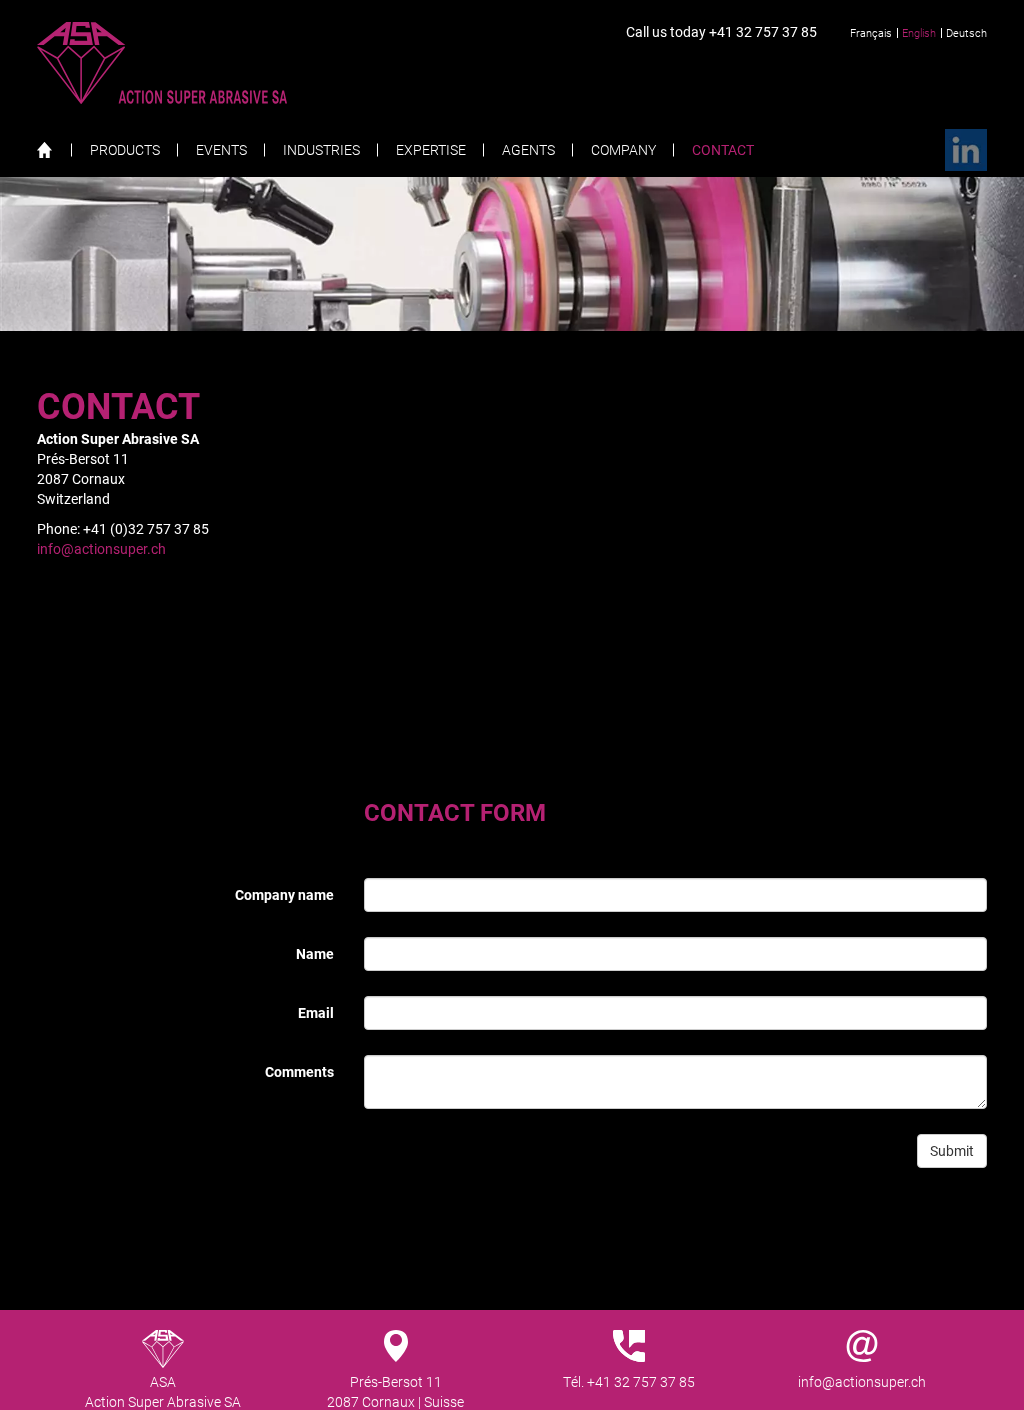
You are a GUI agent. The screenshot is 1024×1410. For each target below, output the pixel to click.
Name (315, 953)
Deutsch (966, 32)
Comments (299, 1071)
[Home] (54, 149)
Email (316, 1012)
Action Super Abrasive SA (201, 63)
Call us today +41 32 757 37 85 (721, 31)
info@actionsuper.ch (101, 548)
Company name (284, 894)
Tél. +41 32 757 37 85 (629, 1381)
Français (871, 32)
